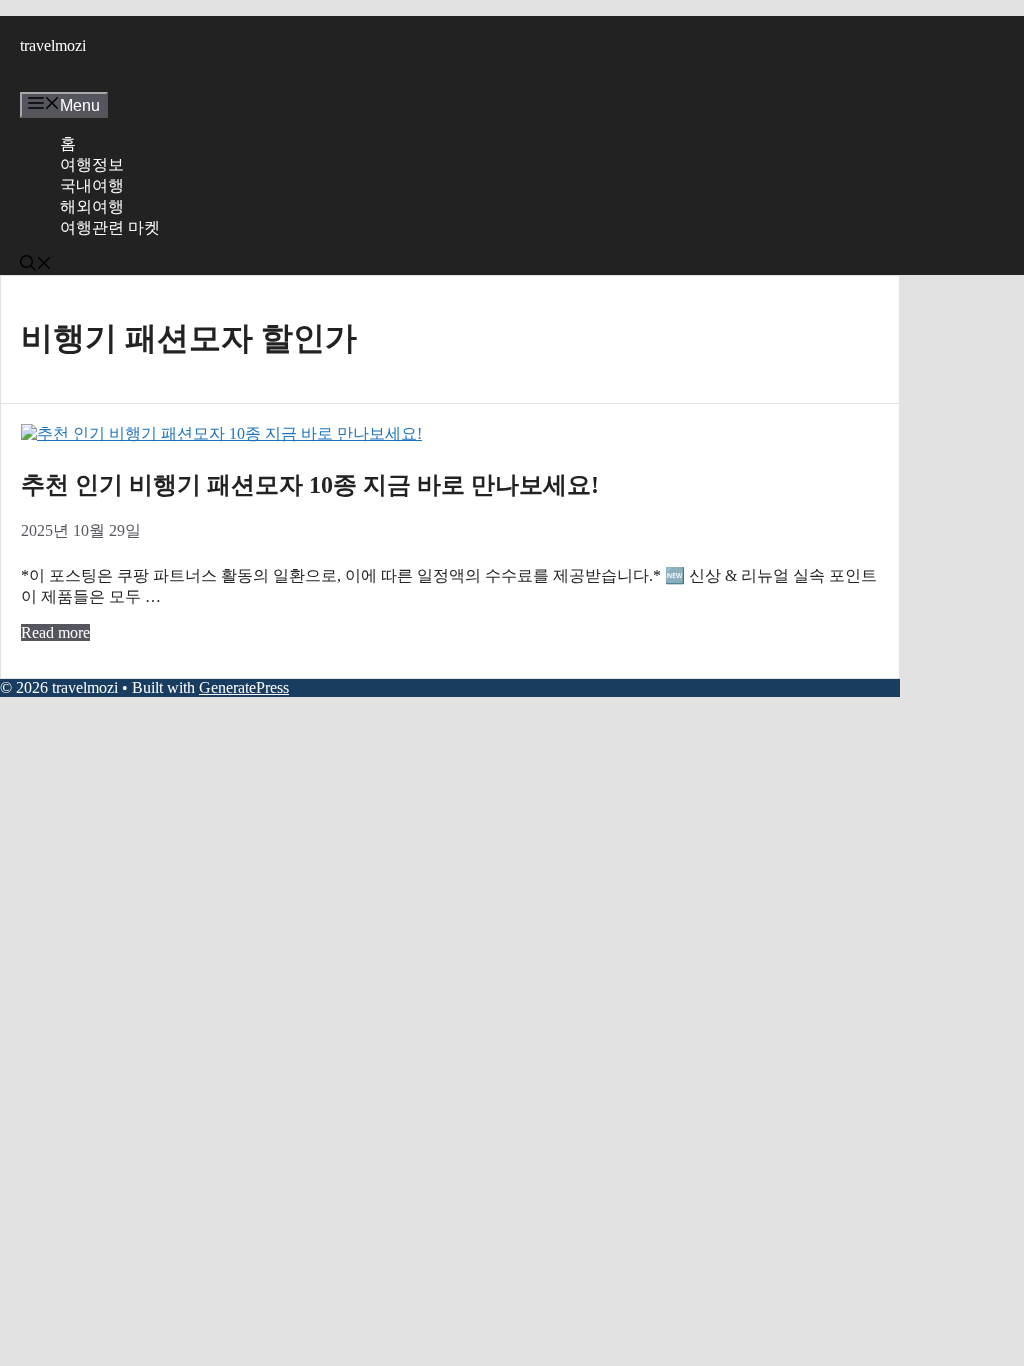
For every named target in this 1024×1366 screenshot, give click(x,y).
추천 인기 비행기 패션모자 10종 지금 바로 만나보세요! (310, 485)
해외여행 (92, 206)
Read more (55, 632)
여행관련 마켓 (110, 227)
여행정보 (92, 164)
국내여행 (92, 185)
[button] (36, 265)
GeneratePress (244, 687)
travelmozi (53, 45)
